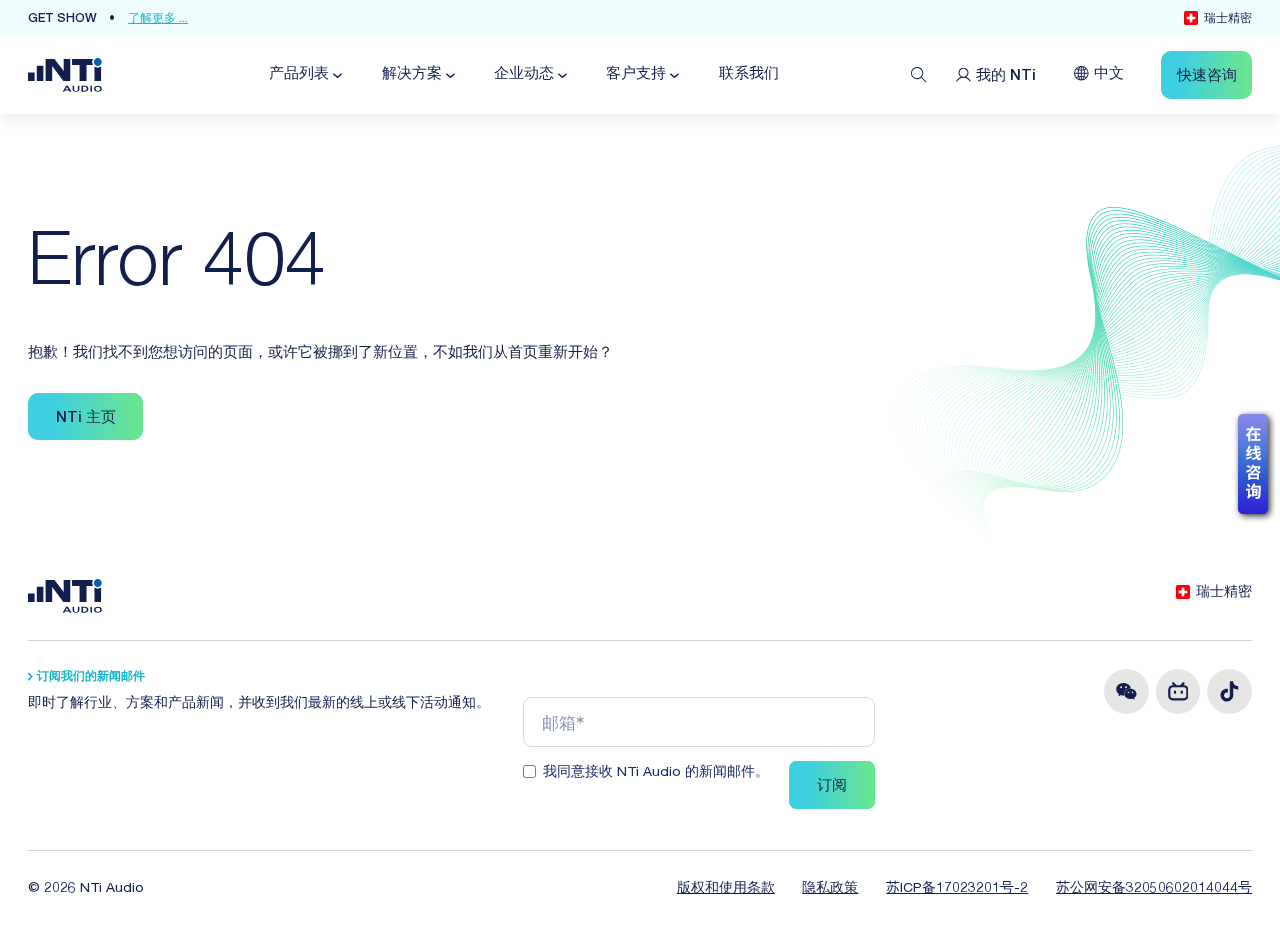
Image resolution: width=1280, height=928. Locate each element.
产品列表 (299, 74)
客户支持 (636, 74)
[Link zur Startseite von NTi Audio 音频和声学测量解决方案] (65, 75)
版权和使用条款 (726, 889)
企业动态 (524, 74)
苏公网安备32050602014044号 (1154, 889)
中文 (1109, 74)
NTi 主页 (86, 418)
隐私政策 (830, 889)
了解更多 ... (158, 19)
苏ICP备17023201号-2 (957, 889)
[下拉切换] (336, 75)
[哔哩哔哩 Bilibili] (1178, 691)
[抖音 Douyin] (1229, 691)
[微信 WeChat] (1126, 691)
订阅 (832, 786)
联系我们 (749, 74)
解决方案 (412, 74)
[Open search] (919, 75)
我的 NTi (1006, 76)
